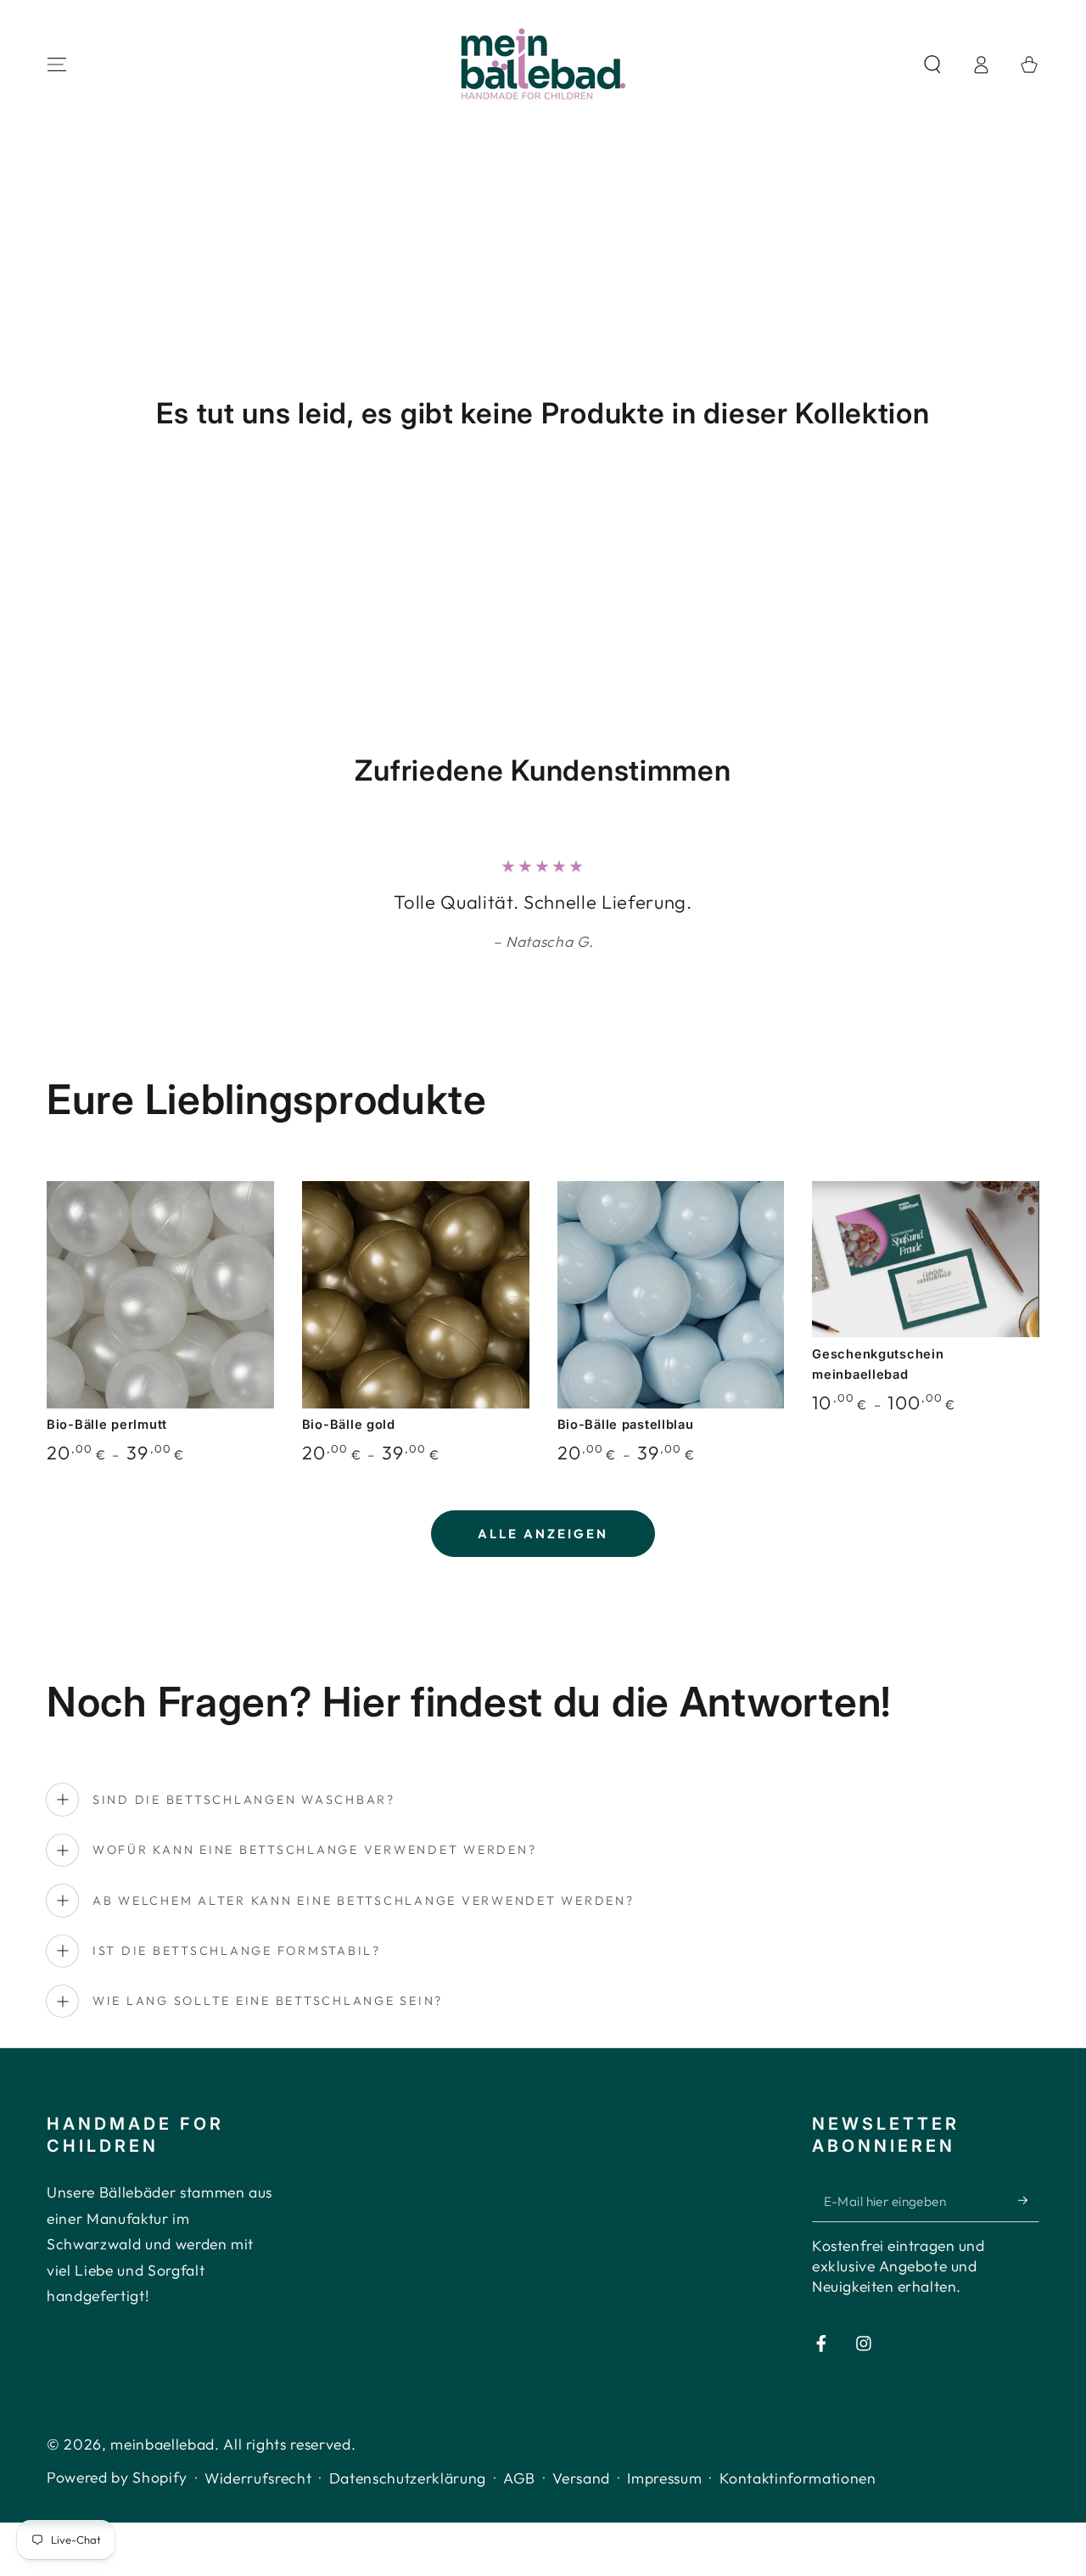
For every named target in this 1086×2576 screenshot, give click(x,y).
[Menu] (57, 64)
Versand (581, 2478)
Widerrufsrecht (258, 2478)
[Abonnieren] (1029, 2200)
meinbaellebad (162, 2444)
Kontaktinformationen (798, 2478)
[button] (932, 64)
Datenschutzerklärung (408, 2478)
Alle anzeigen (543, 1534)
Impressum (664, 2478)
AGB (519, 2478)
